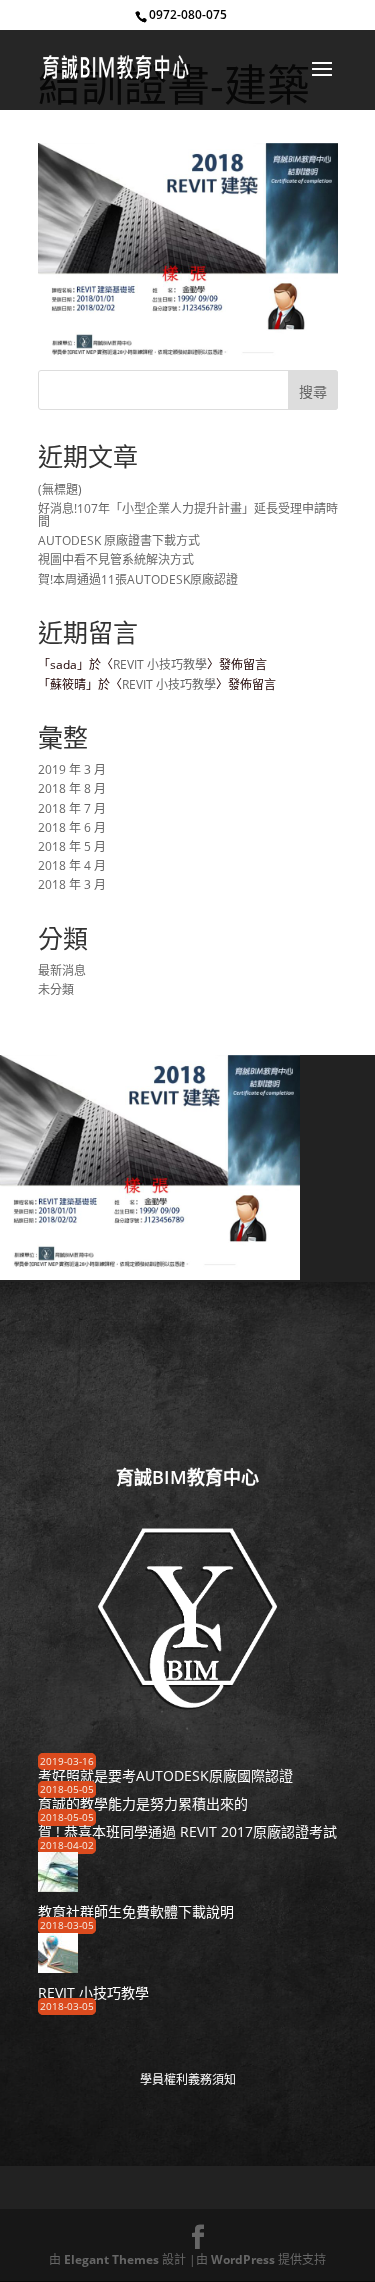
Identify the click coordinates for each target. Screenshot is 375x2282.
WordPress (243, 2259)
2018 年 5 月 (72, 846)
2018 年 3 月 (72, 884)
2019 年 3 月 (72, 769)
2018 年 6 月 (72, 827)
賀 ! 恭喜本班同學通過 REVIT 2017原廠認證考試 (187, 1831)
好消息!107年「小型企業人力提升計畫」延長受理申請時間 (188, 515)
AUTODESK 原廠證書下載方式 (119, 540)
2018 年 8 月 (72, 788)
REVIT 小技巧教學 (160, 664)
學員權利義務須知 (188, 2079)
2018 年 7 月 (72, 808)
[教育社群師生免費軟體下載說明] (58, 1885)
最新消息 (62, 970)
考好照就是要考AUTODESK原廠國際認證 (165, 1775)
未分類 (56, 989)
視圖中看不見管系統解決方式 (116, 559)
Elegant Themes (111, 2259)
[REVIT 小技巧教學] (58, 1965)
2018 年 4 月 (72, 865)
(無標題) (60, 489)
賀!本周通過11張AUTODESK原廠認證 (138, 579)
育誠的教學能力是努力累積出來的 (143, 1803)
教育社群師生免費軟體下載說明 (136, 1911)
